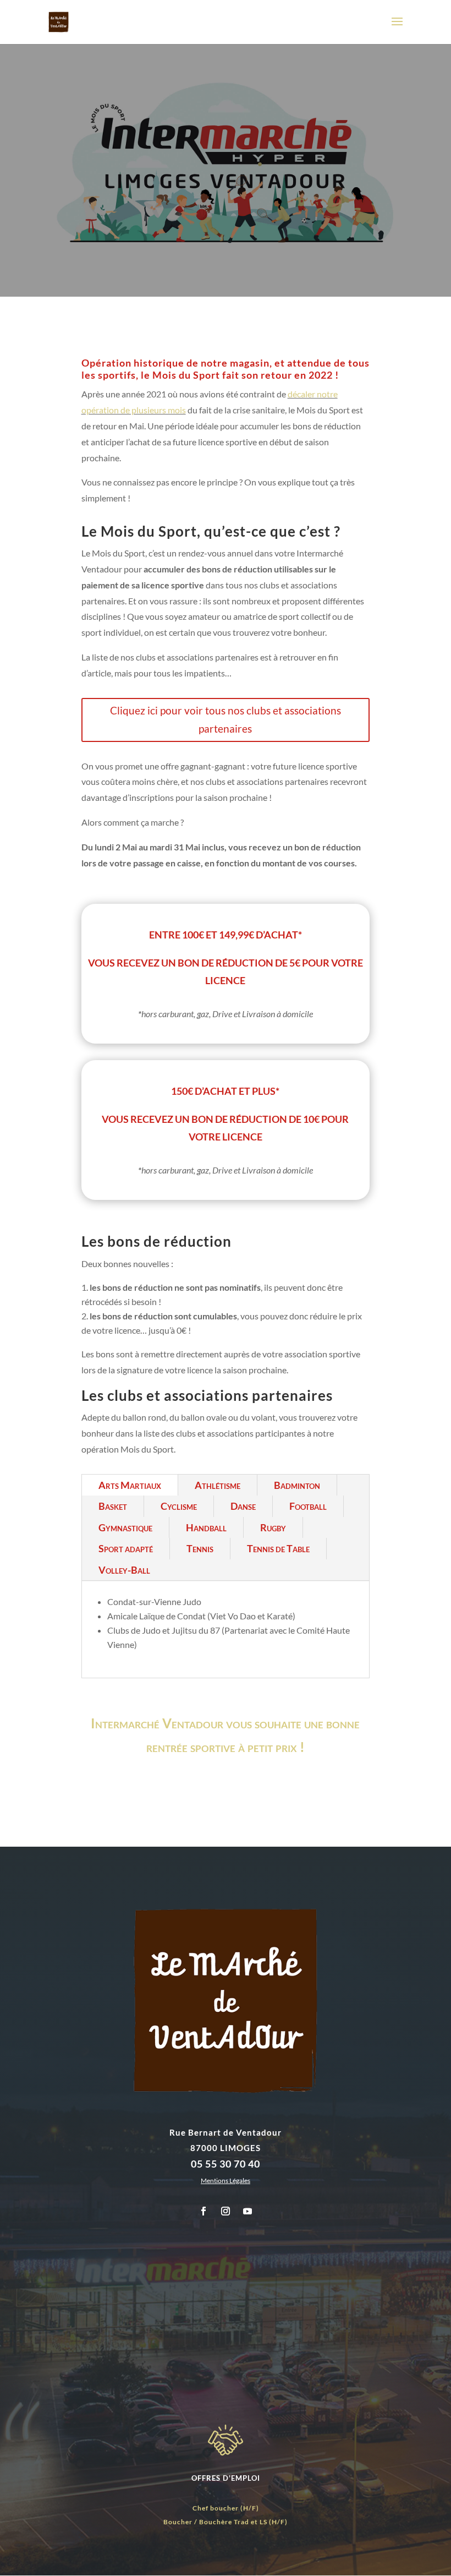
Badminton (297, 1485)
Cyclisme (179, 1506)
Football (308, 1506)
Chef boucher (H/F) (226, 2508)
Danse (243, 1506)
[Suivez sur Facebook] (204, 2211)
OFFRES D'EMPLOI (226, 2478)
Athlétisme (218, 1485)
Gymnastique (125, 1527)
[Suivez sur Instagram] (226, 2211)
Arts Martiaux (130, 1485)
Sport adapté (126, 1548)
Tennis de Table (278, 1548)
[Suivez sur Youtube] (248, 2211)
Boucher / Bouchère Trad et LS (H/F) (226, 2522)
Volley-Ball (124, 1570)
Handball (206, 1527)
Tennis (200, 1548)
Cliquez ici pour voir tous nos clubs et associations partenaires (226, 719)
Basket (113, 1506)
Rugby (273, 1527)
